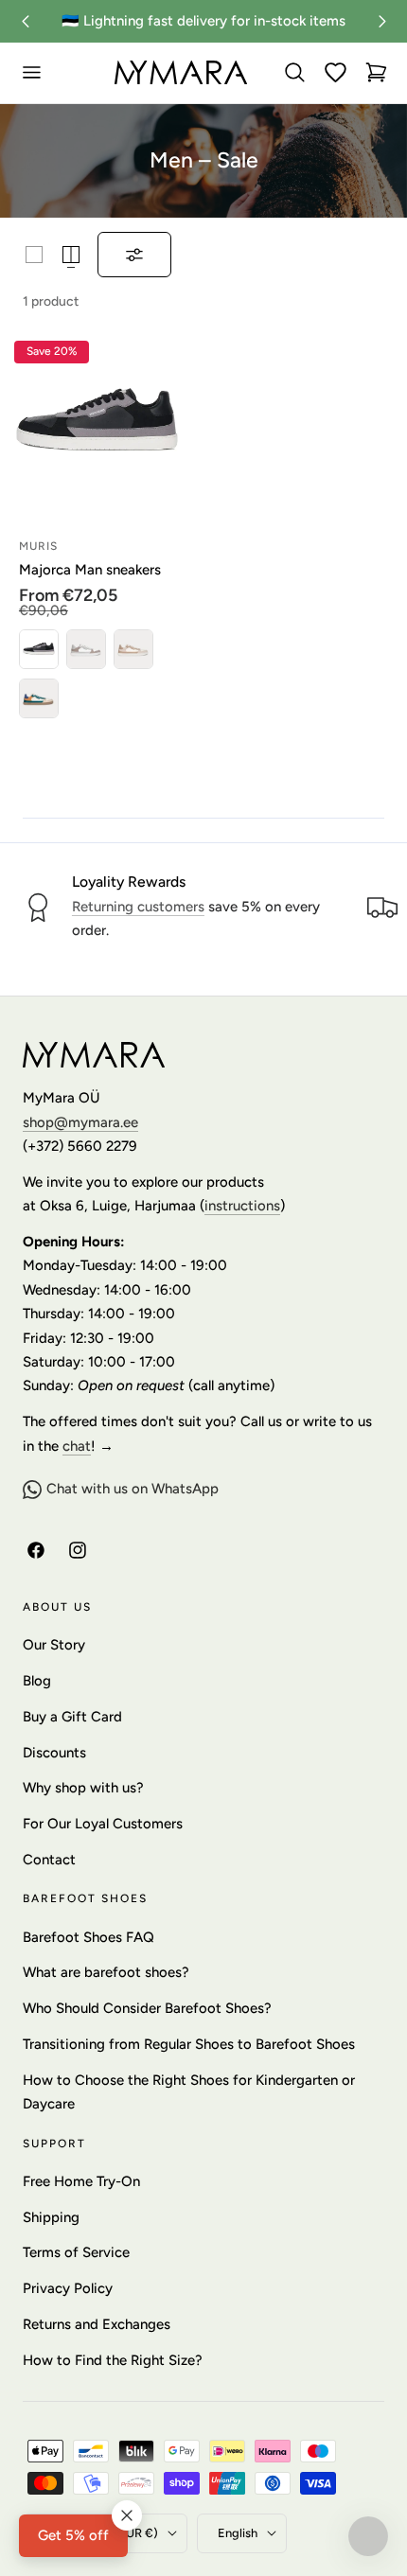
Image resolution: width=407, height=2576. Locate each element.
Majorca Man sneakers (90, 570)
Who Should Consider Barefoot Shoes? (147, 2008)
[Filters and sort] (134, 255)
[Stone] (133, 649)
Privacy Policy (68, 2288)
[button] (31, 73)
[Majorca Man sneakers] (97, 423)
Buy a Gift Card (72, 1717)
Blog (37, 1681)
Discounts (54, 1753)
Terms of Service (76, 2252)
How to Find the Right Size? (113, 2360)
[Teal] (39, 698)
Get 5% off (73, 2535)
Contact (49, 1860)
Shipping (51, 2217)
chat (77, 1446)
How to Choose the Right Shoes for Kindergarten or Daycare (189, 2092)
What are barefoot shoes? (106, 1972)
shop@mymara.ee (80, 1122)
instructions (242, 1206)
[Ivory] (86, 649)
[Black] (39, 649)
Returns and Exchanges (97, 2324)
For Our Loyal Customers (103, 1824)
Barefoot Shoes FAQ (88, 1937)
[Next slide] (382, 21)
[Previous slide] (25, 21)
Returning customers (138, 907)
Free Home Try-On (81, 2181)
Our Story (54, 1645)
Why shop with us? (83, 1788)
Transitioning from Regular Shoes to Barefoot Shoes (189, 2044)
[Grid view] (34, 255)
